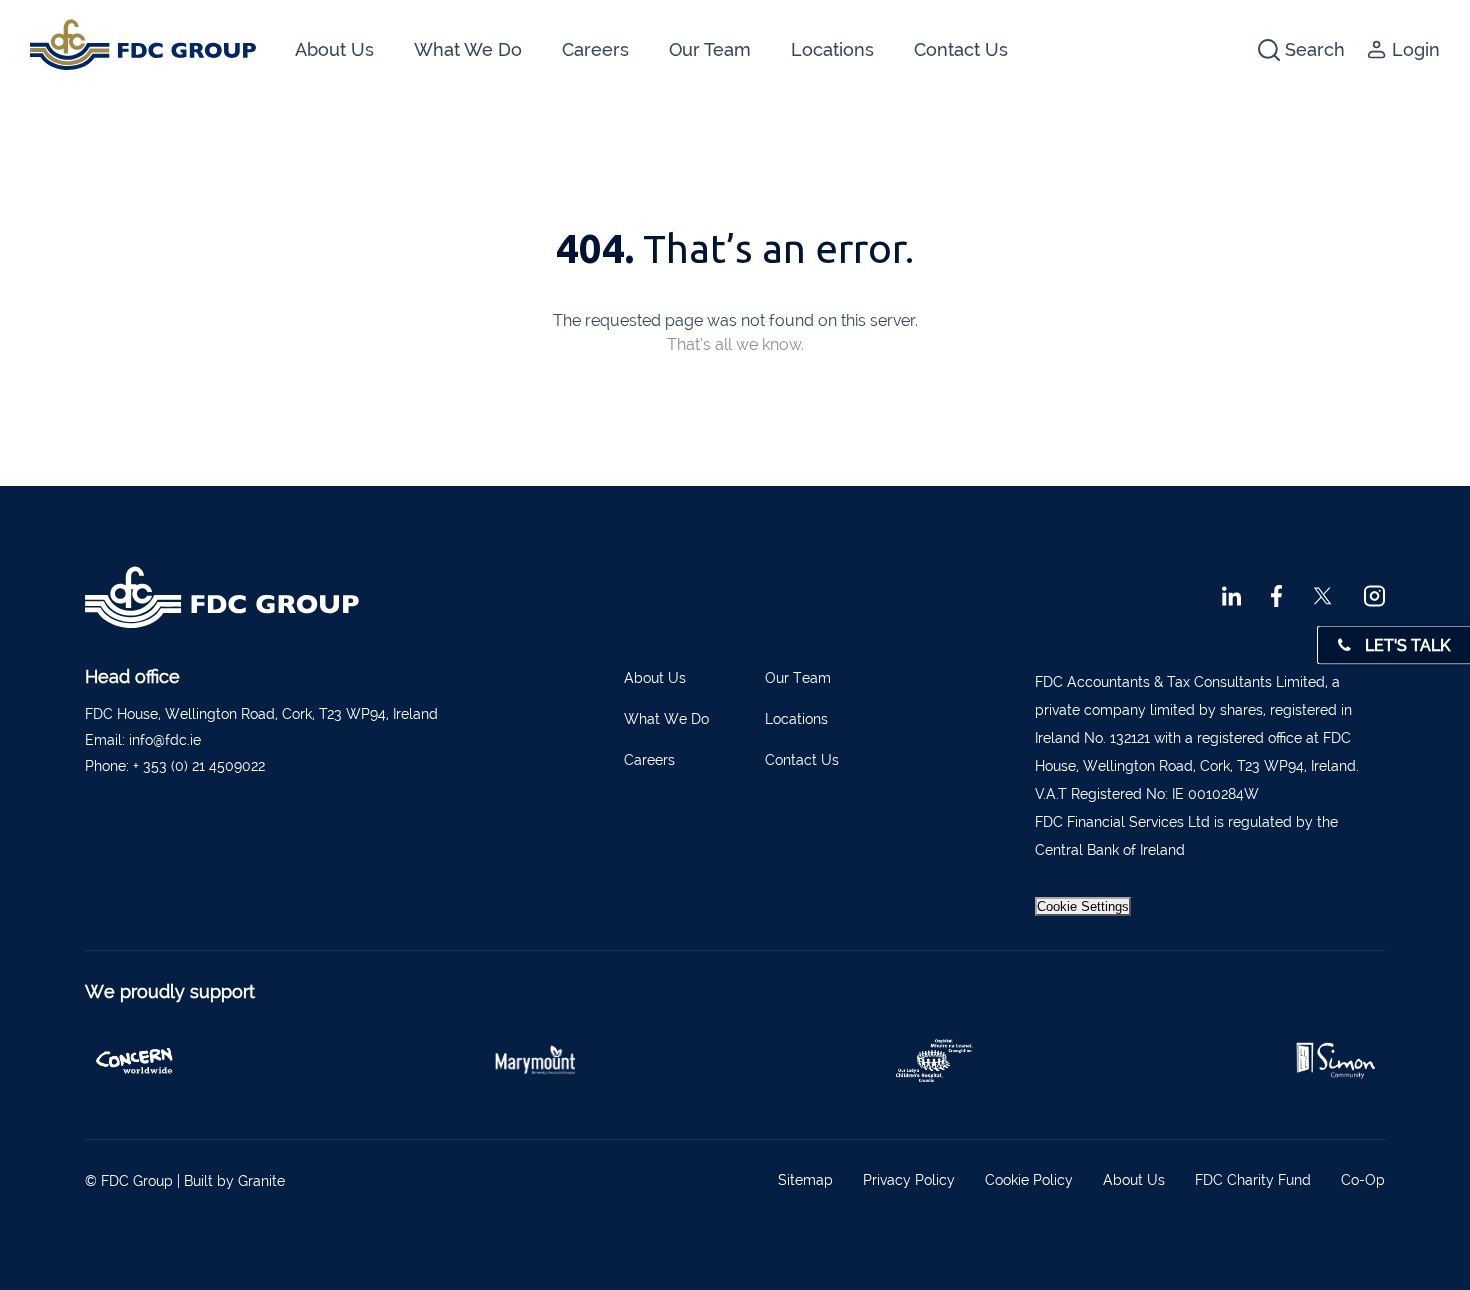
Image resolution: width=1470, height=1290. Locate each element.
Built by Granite (234, 1181)
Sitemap (805, 1180)
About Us (334, 49)
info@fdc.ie (165, 740)
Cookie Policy (1029, 1180)
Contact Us (961, 49)
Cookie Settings (1083, 906)
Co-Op (1363, 1180)
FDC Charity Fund (1253, 1180)
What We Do (468, 49)
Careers (595, 49)
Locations (832, 49)
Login (1416, 49)
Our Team (710, 49)
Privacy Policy (909, 1180)
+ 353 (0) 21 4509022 (199, 766)
